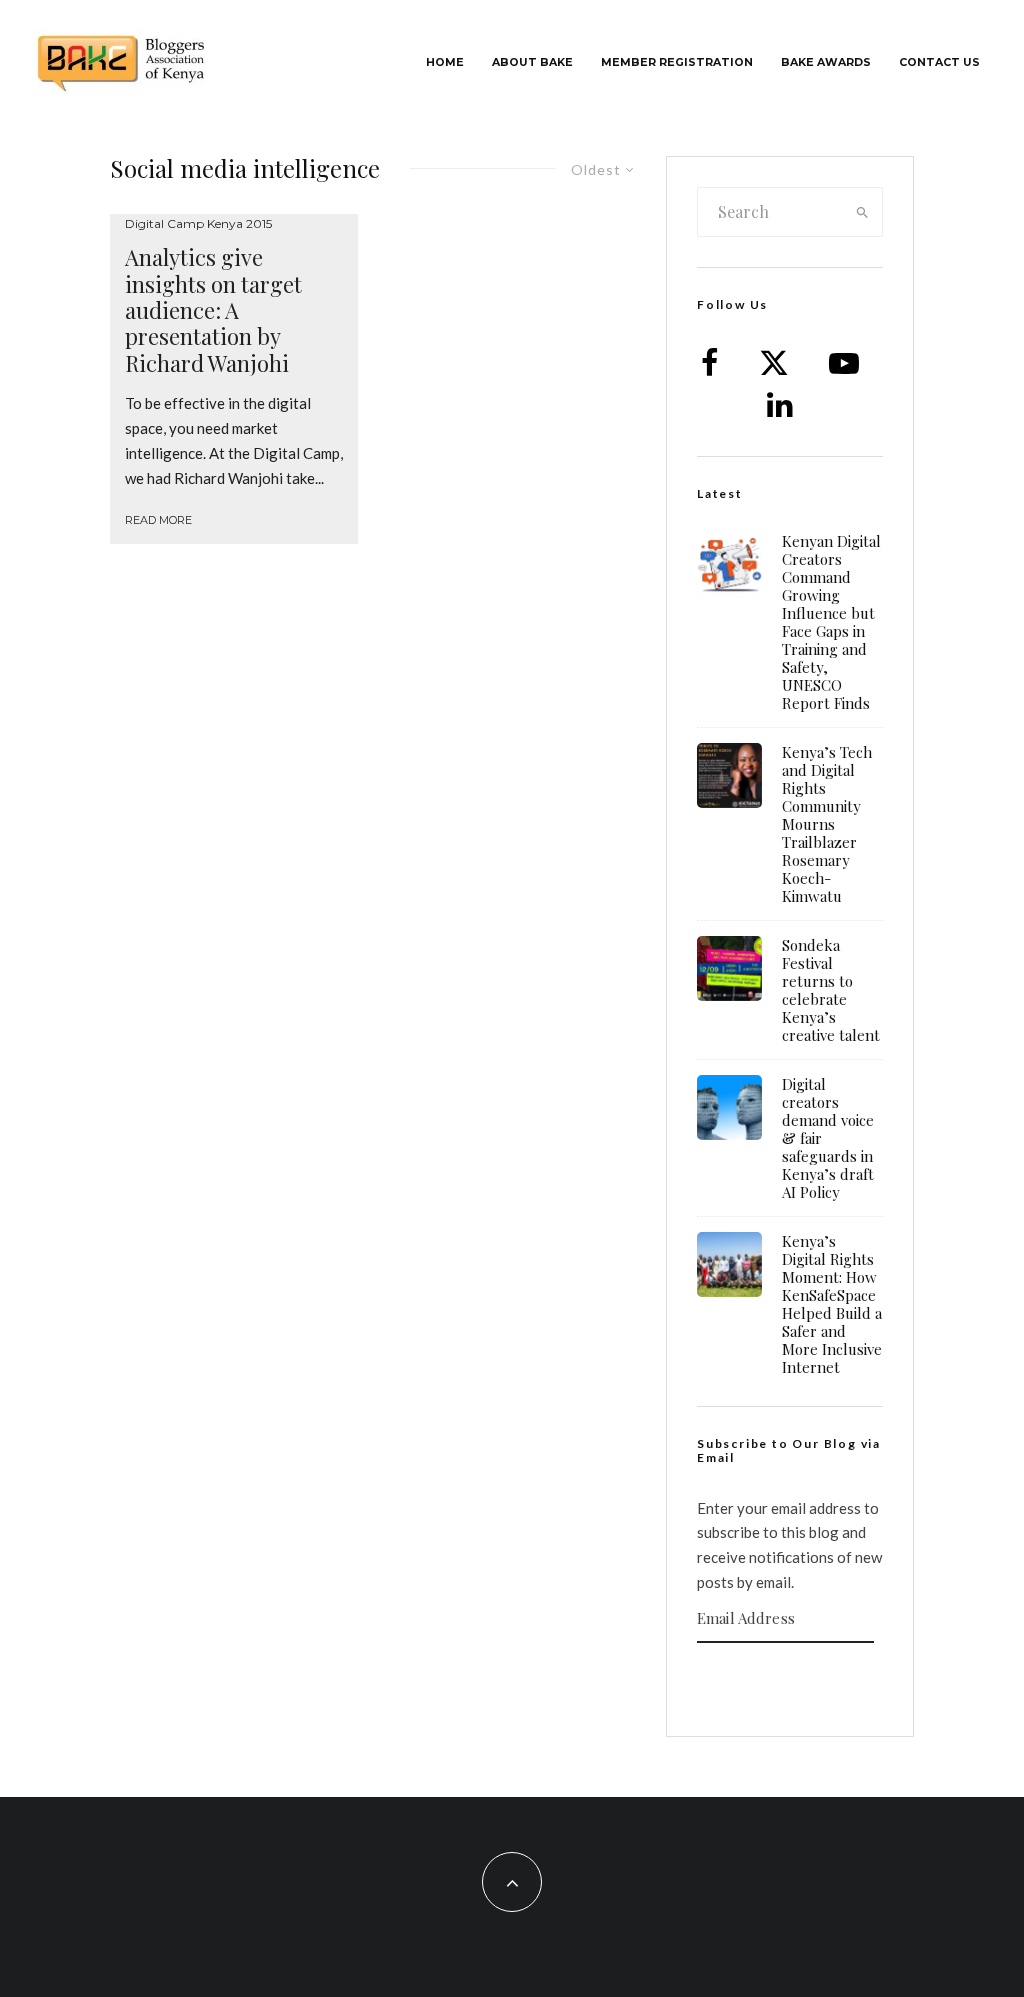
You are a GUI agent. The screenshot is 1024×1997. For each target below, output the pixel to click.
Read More (158, 520)
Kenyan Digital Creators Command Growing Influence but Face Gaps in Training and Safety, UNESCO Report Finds (831, 622)
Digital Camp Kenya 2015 (198, 223)
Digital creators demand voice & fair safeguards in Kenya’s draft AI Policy (828, 1138)
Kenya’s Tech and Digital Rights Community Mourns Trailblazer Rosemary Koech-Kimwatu (827, 824)
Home (445, 62)
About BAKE (532, 62)
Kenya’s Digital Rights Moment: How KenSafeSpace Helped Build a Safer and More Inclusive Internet (832, 1304)
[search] (863, 212)
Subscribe (790, 1682)
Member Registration (677, 62)
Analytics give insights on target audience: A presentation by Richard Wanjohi (213, 310)
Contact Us (939, 62)
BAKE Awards (826, 62)
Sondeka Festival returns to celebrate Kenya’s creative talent (831, 990)
